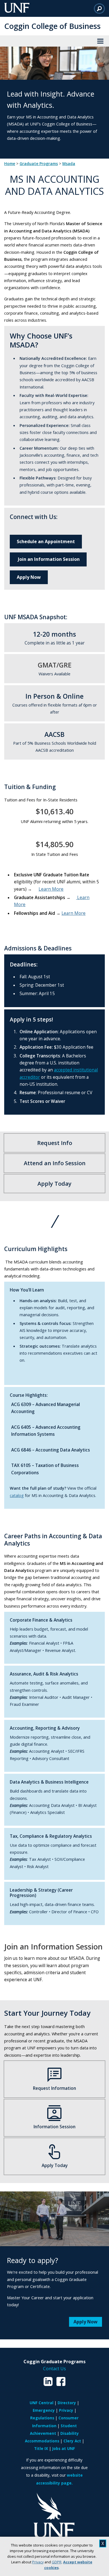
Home (10, 164)
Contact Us (54, 2369)
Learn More (51, 889)
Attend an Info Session (55, 1163)
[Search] (99, 8)
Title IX (41, 2448)
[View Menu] (100, 41)
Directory (67, 2403)
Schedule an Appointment (46, 541)
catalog (17, 1495)
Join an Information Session (48, 559)
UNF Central (42, 2403)
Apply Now (29, 577)
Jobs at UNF (64, 2448)
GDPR (57, 2562)
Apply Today (54, 1184)
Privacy (38, 2562)
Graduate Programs (39, 164)
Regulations (42, 2418)
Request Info (55, 1143)
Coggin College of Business (52, 26)
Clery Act (72, 2441)
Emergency (44, 2410)
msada (69, 164)
